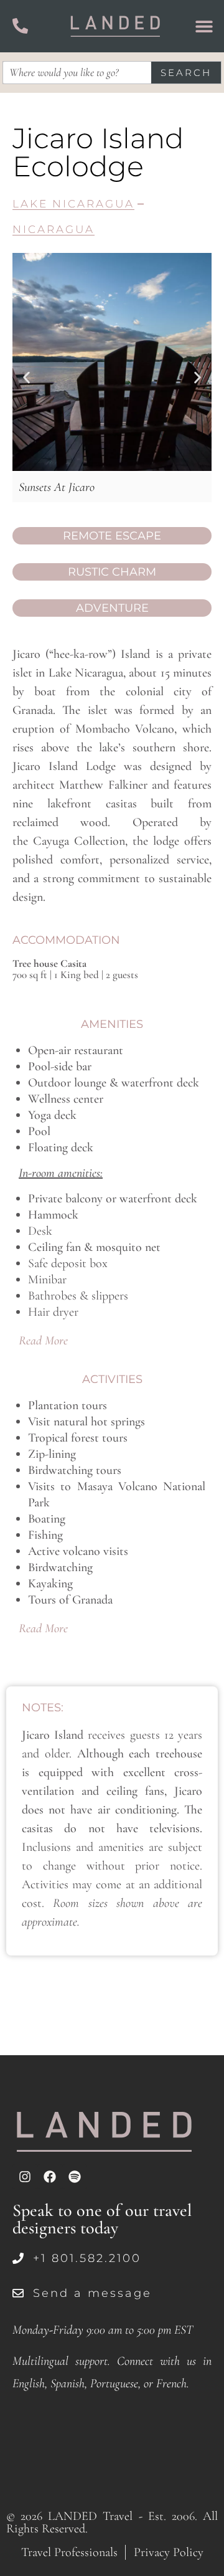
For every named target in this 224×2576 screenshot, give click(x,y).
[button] (26, 378)
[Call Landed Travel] (20, 26)
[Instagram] (25, 2177)
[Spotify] (75, 2177)
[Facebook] (50, 2177)
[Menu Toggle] (204, 26)
